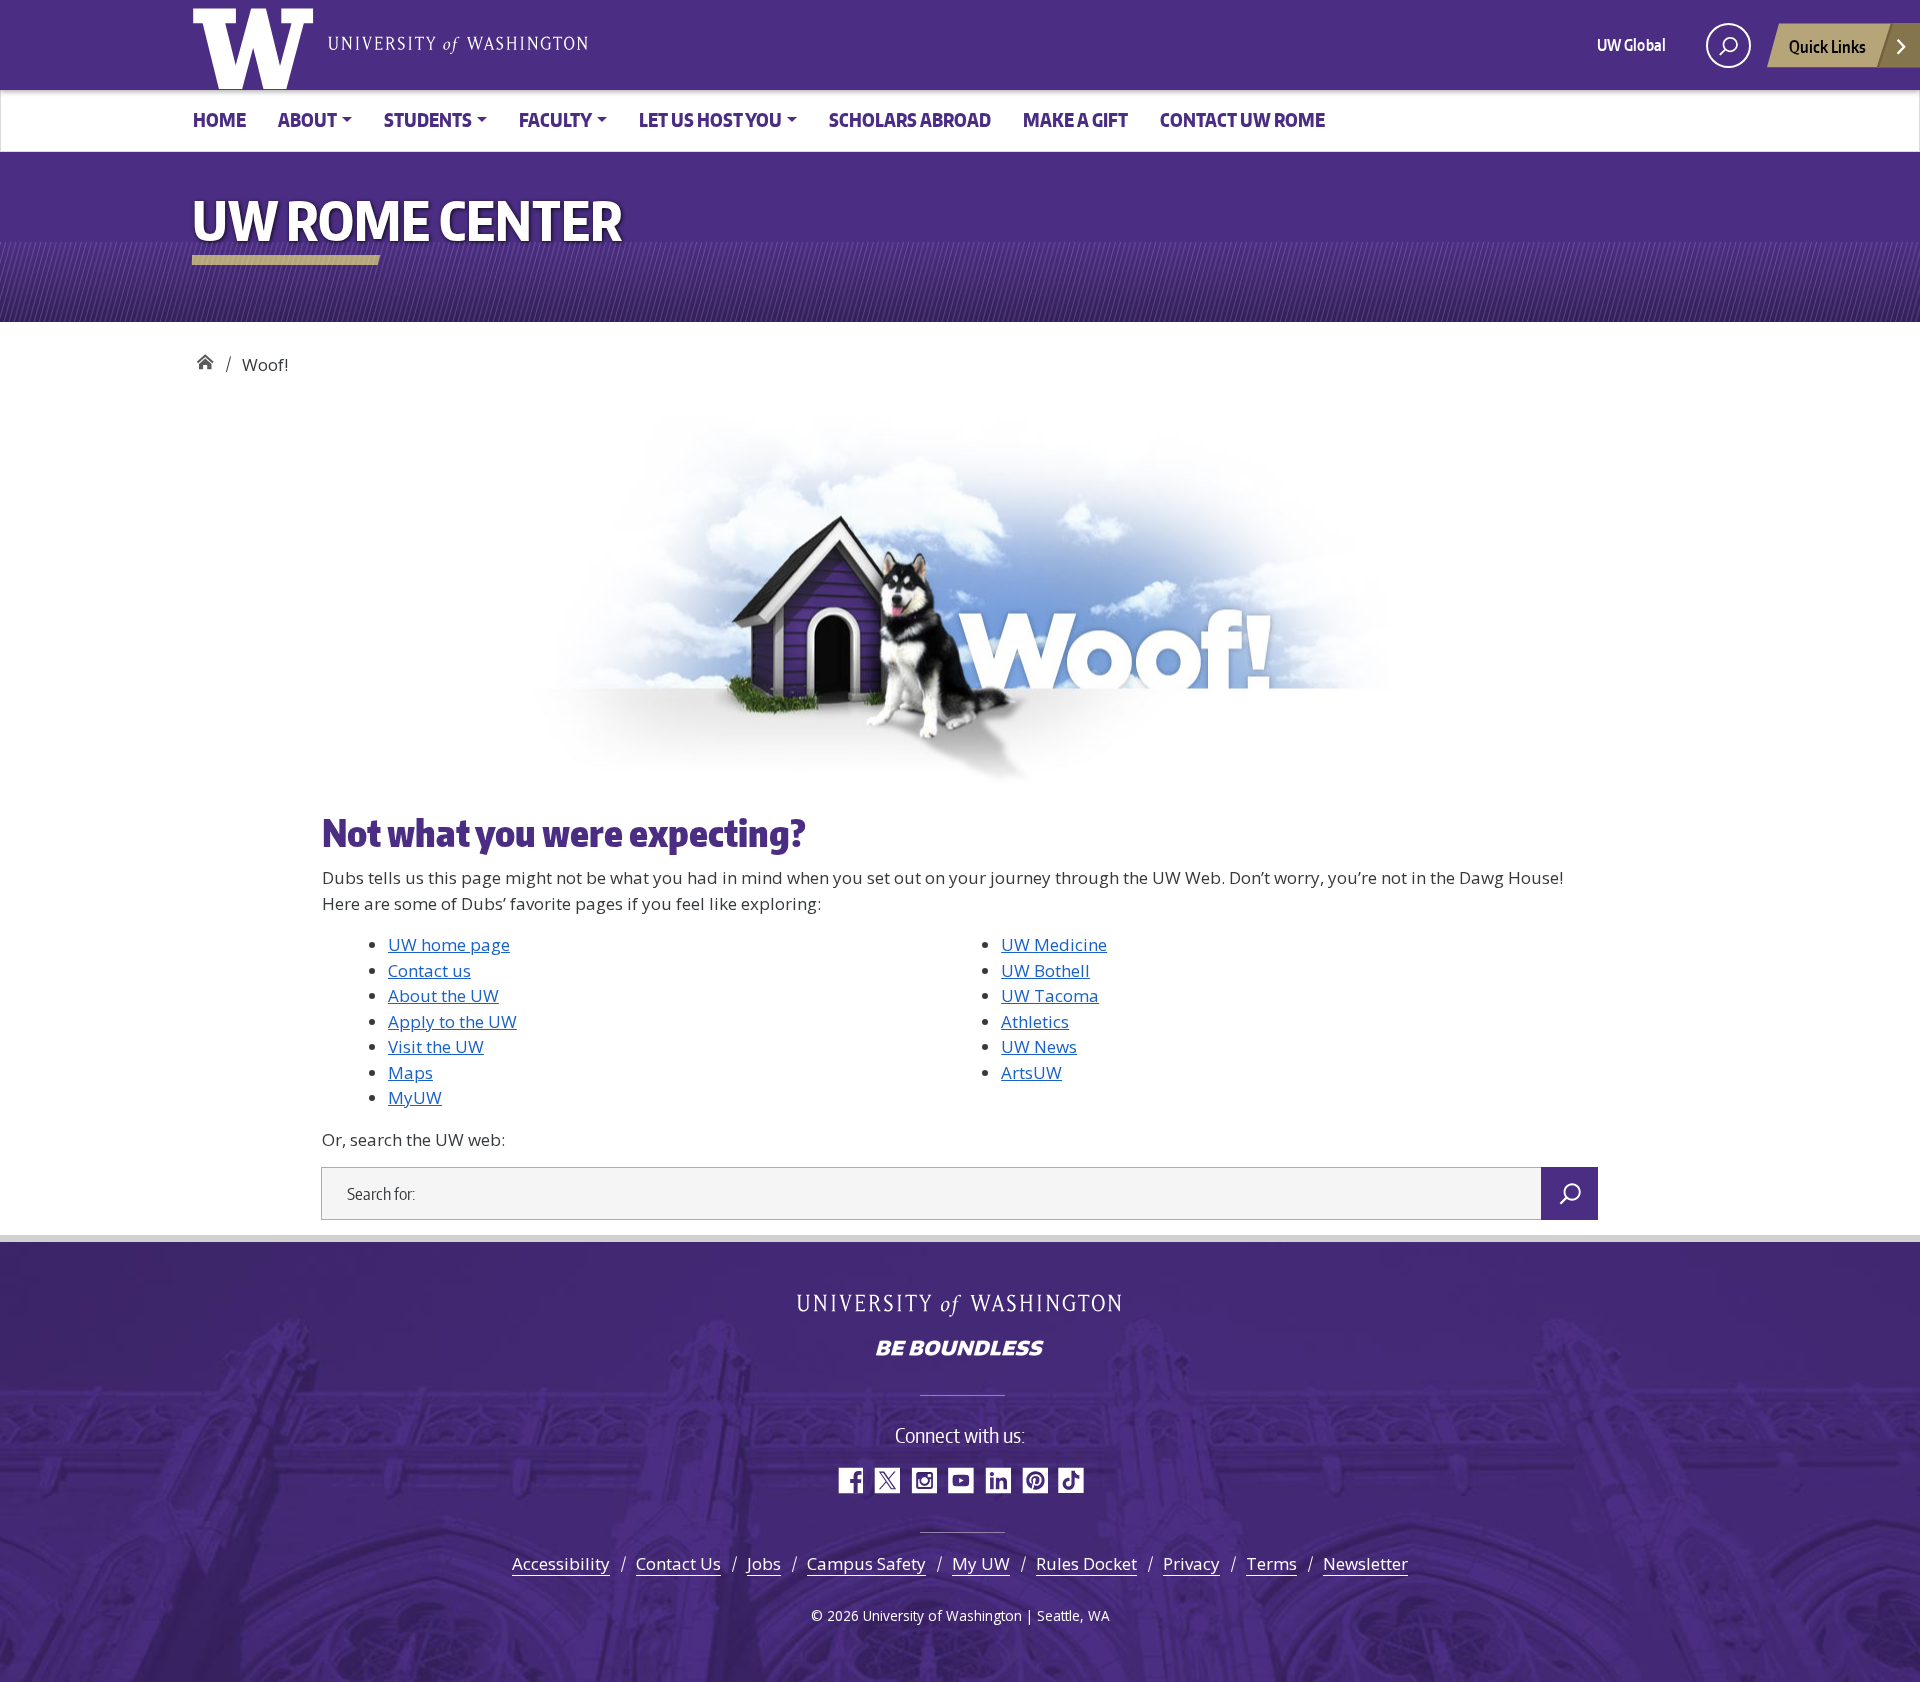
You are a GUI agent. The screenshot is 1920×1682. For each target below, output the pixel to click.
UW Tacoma (1050, 995)
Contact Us (678, 1563)
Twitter (886, 1480)
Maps (410, 1072)
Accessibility (561, 1563)
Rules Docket (1086, 1563)
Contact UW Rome (1242, 119)
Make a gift (1075, 119)
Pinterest (1034, 1480)
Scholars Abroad (910, 119)
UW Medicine (1054, 944)
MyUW (415, 1097)
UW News (1039, 1046)
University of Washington (257, 45)
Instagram (923, 1480)
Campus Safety (866, 1563)
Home (219, 119)
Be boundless (960, 1350)
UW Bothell (1045, 970)
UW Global (1631, 45)
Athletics (1035, 1021)
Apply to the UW (452, 1021)
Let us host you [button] (710, 119)
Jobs (764, 1563)
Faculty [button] (555, 119)
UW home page (449, 944)
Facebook (849, 1480)
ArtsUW (1031, 1072)
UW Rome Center (204, 357)
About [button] (307, 119)
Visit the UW (436, 1046)
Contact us (429, 970)
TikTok (1071, 1480)
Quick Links (1827, 46)
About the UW (443, 995)
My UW (981, 1563)
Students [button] (428, 119)
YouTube (960, 1480)
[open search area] (1728, 45)
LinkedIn (997, 1480)
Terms (1271, 1563)
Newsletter (1365, 1563)
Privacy (1191, 1563)
